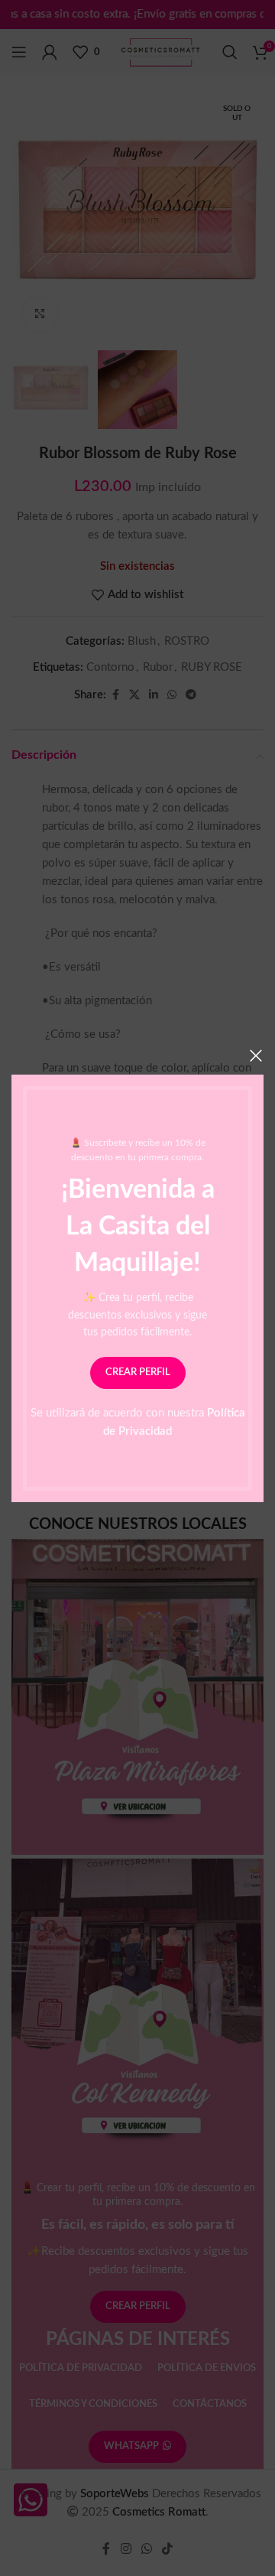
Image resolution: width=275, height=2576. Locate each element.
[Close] (256, 1055)
